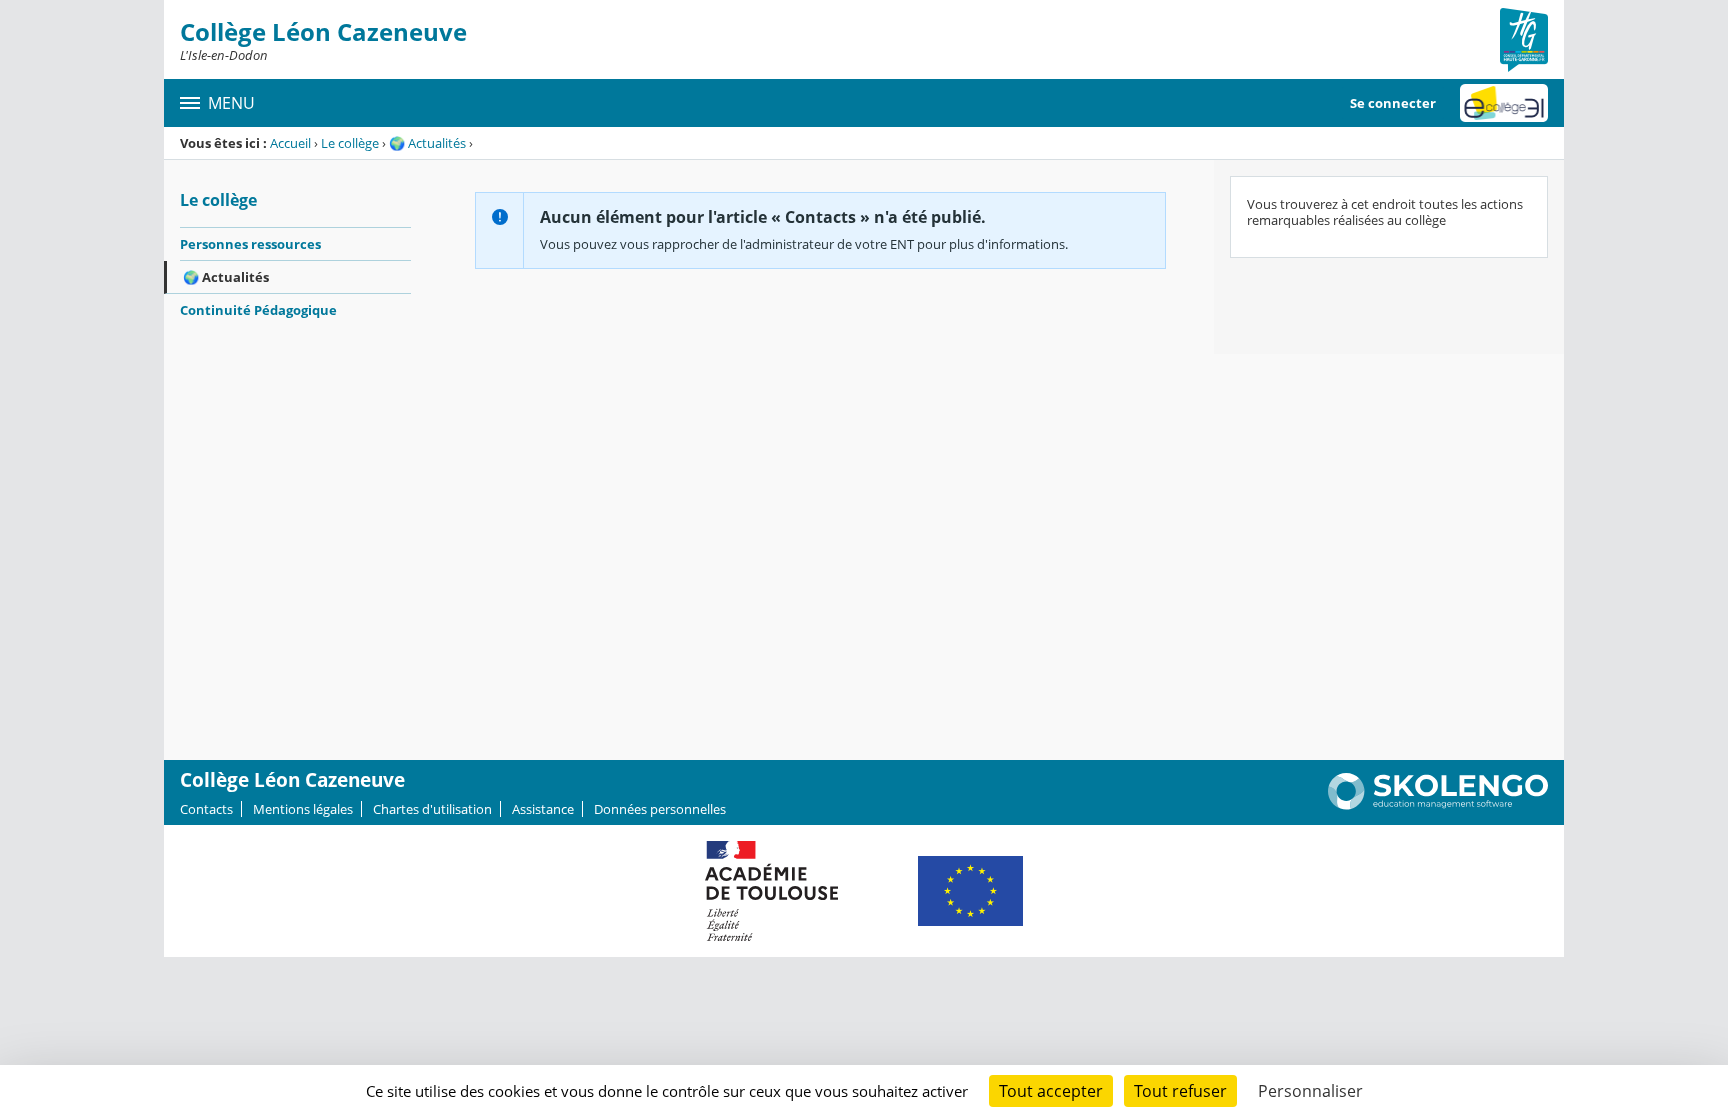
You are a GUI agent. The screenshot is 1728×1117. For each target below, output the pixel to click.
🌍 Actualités (427, 143)
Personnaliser (1310, 1091)
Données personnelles (660, 809)
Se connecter (1393, 103)
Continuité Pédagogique (258, 310)
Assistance (543, 809)
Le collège (350, 143)
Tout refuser (1180, 1091)
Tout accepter (1051, 1091)
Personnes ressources (250, 244)
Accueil (290, 143)
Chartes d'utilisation (432, 809)
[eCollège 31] (1504, 103)
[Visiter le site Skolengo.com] (1438, 805)
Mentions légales (303, 809)
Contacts (206, 809)
